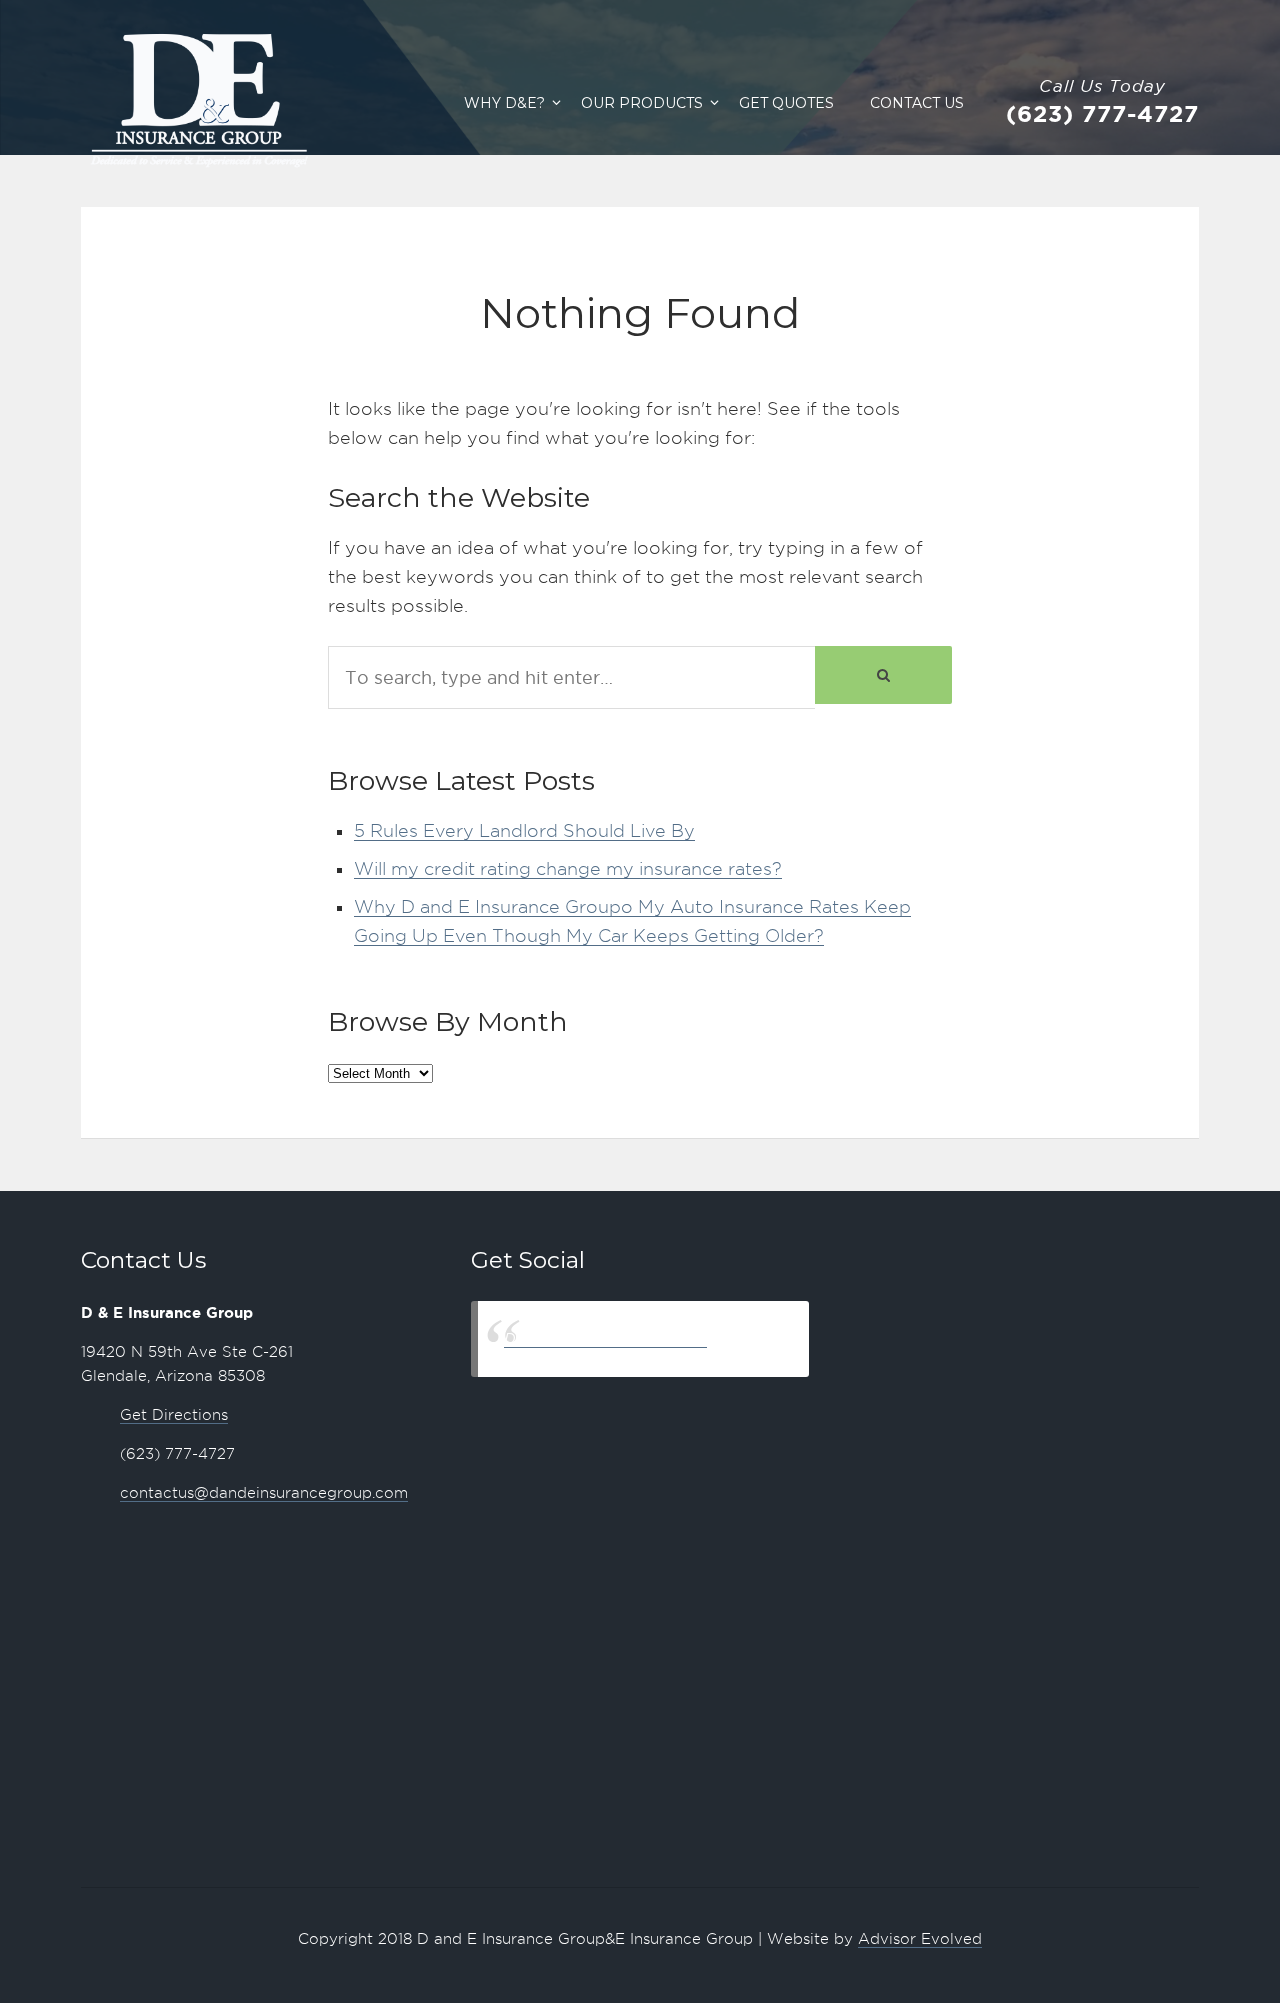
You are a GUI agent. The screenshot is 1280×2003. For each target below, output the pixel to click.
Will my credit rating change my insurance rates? (568, 868)
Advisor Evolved (920, 1939)
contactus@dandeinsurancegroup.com (264, 1493)
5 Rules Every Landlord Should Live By (524, 830)
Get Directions (174, 1415)
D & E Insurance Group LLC (605, 1338)
